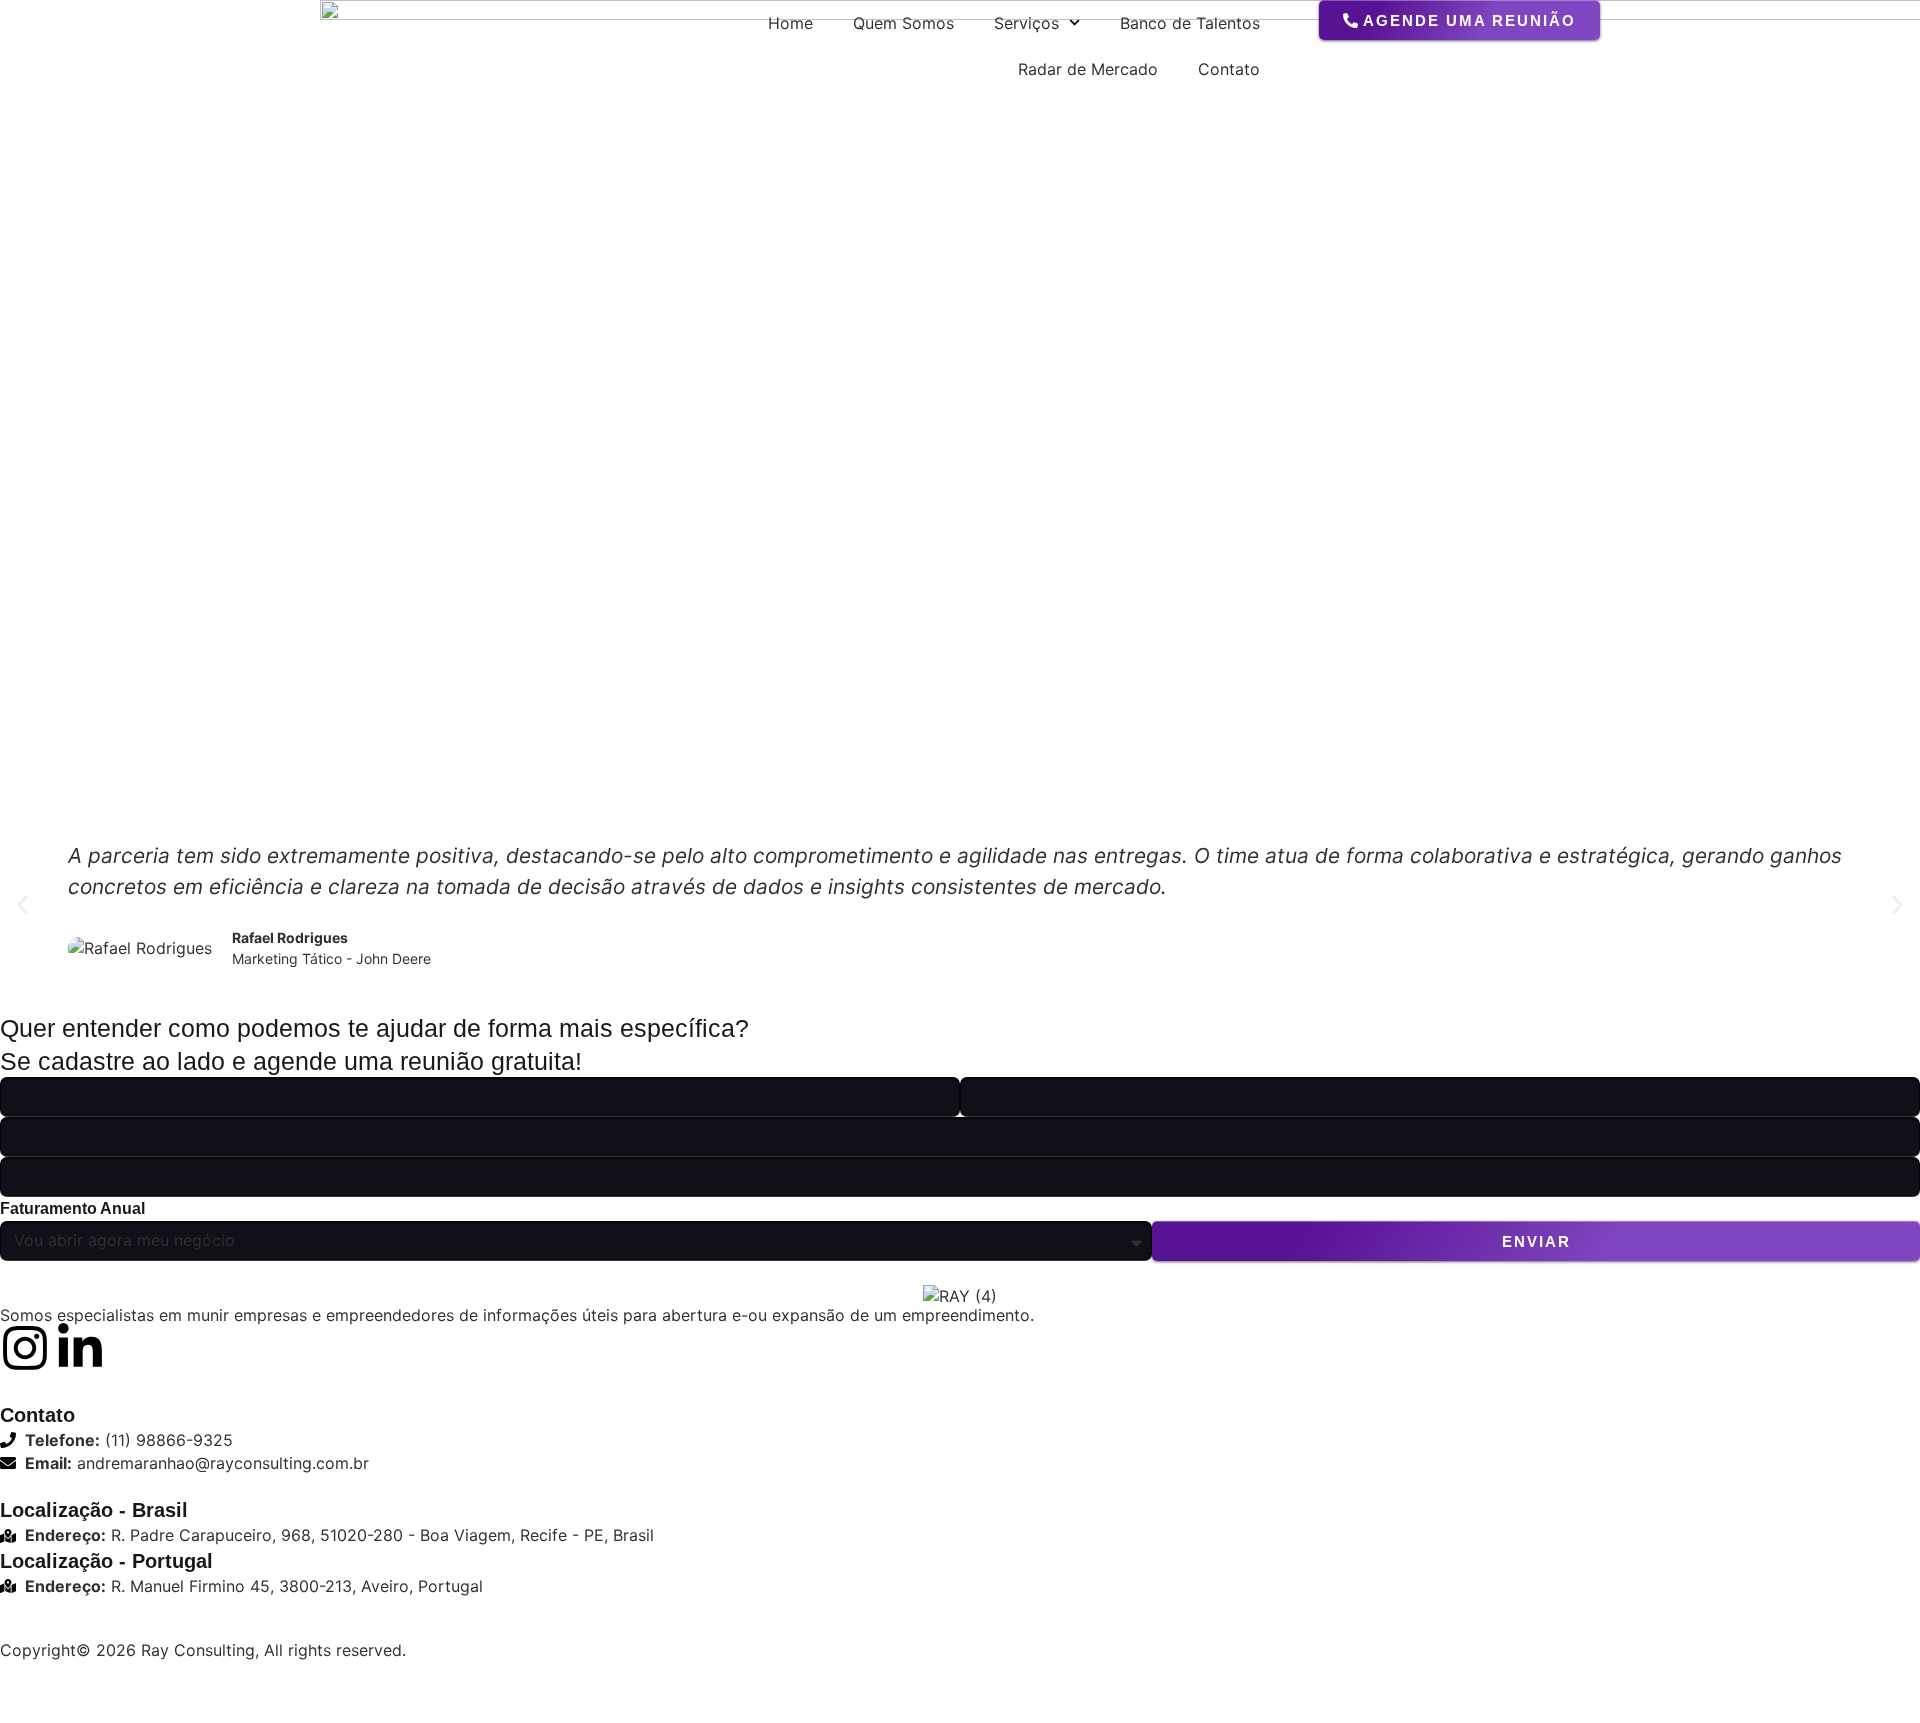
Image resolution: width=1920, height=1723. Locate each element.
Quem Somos (903, 23)
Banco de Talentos (1190, 23)
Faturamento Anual (72, 1208)
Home (790, 23)
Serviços (1026, 23)
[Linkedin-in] (80, 1348)
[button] (22, 905)
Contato (1229, 69)
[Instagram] (25, 1348)
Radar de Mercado (1088, 69)
